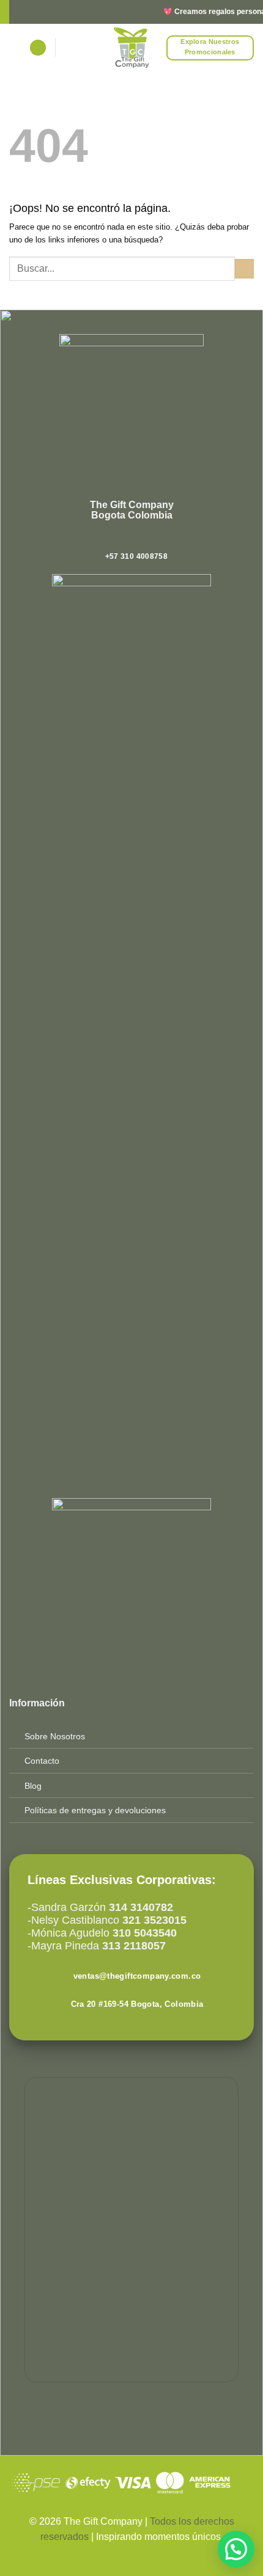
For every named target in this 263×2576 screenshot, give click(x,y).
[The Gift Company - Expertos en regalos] (132, 48)
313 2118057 (132, 1946)
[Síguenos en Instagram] (125, 540)
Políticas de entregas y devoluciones (95, 1810)
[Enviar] (244, 269)
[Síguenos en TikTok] (138, 540)
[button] (38, 48)
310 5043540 (143, 1933)
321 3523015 (154, 1920)
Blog (33, 1786)
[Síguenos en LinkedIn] (150, 540)
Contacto (42, 1761)
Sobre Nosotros (55, 1736)
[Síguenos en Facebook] (113, 540)
